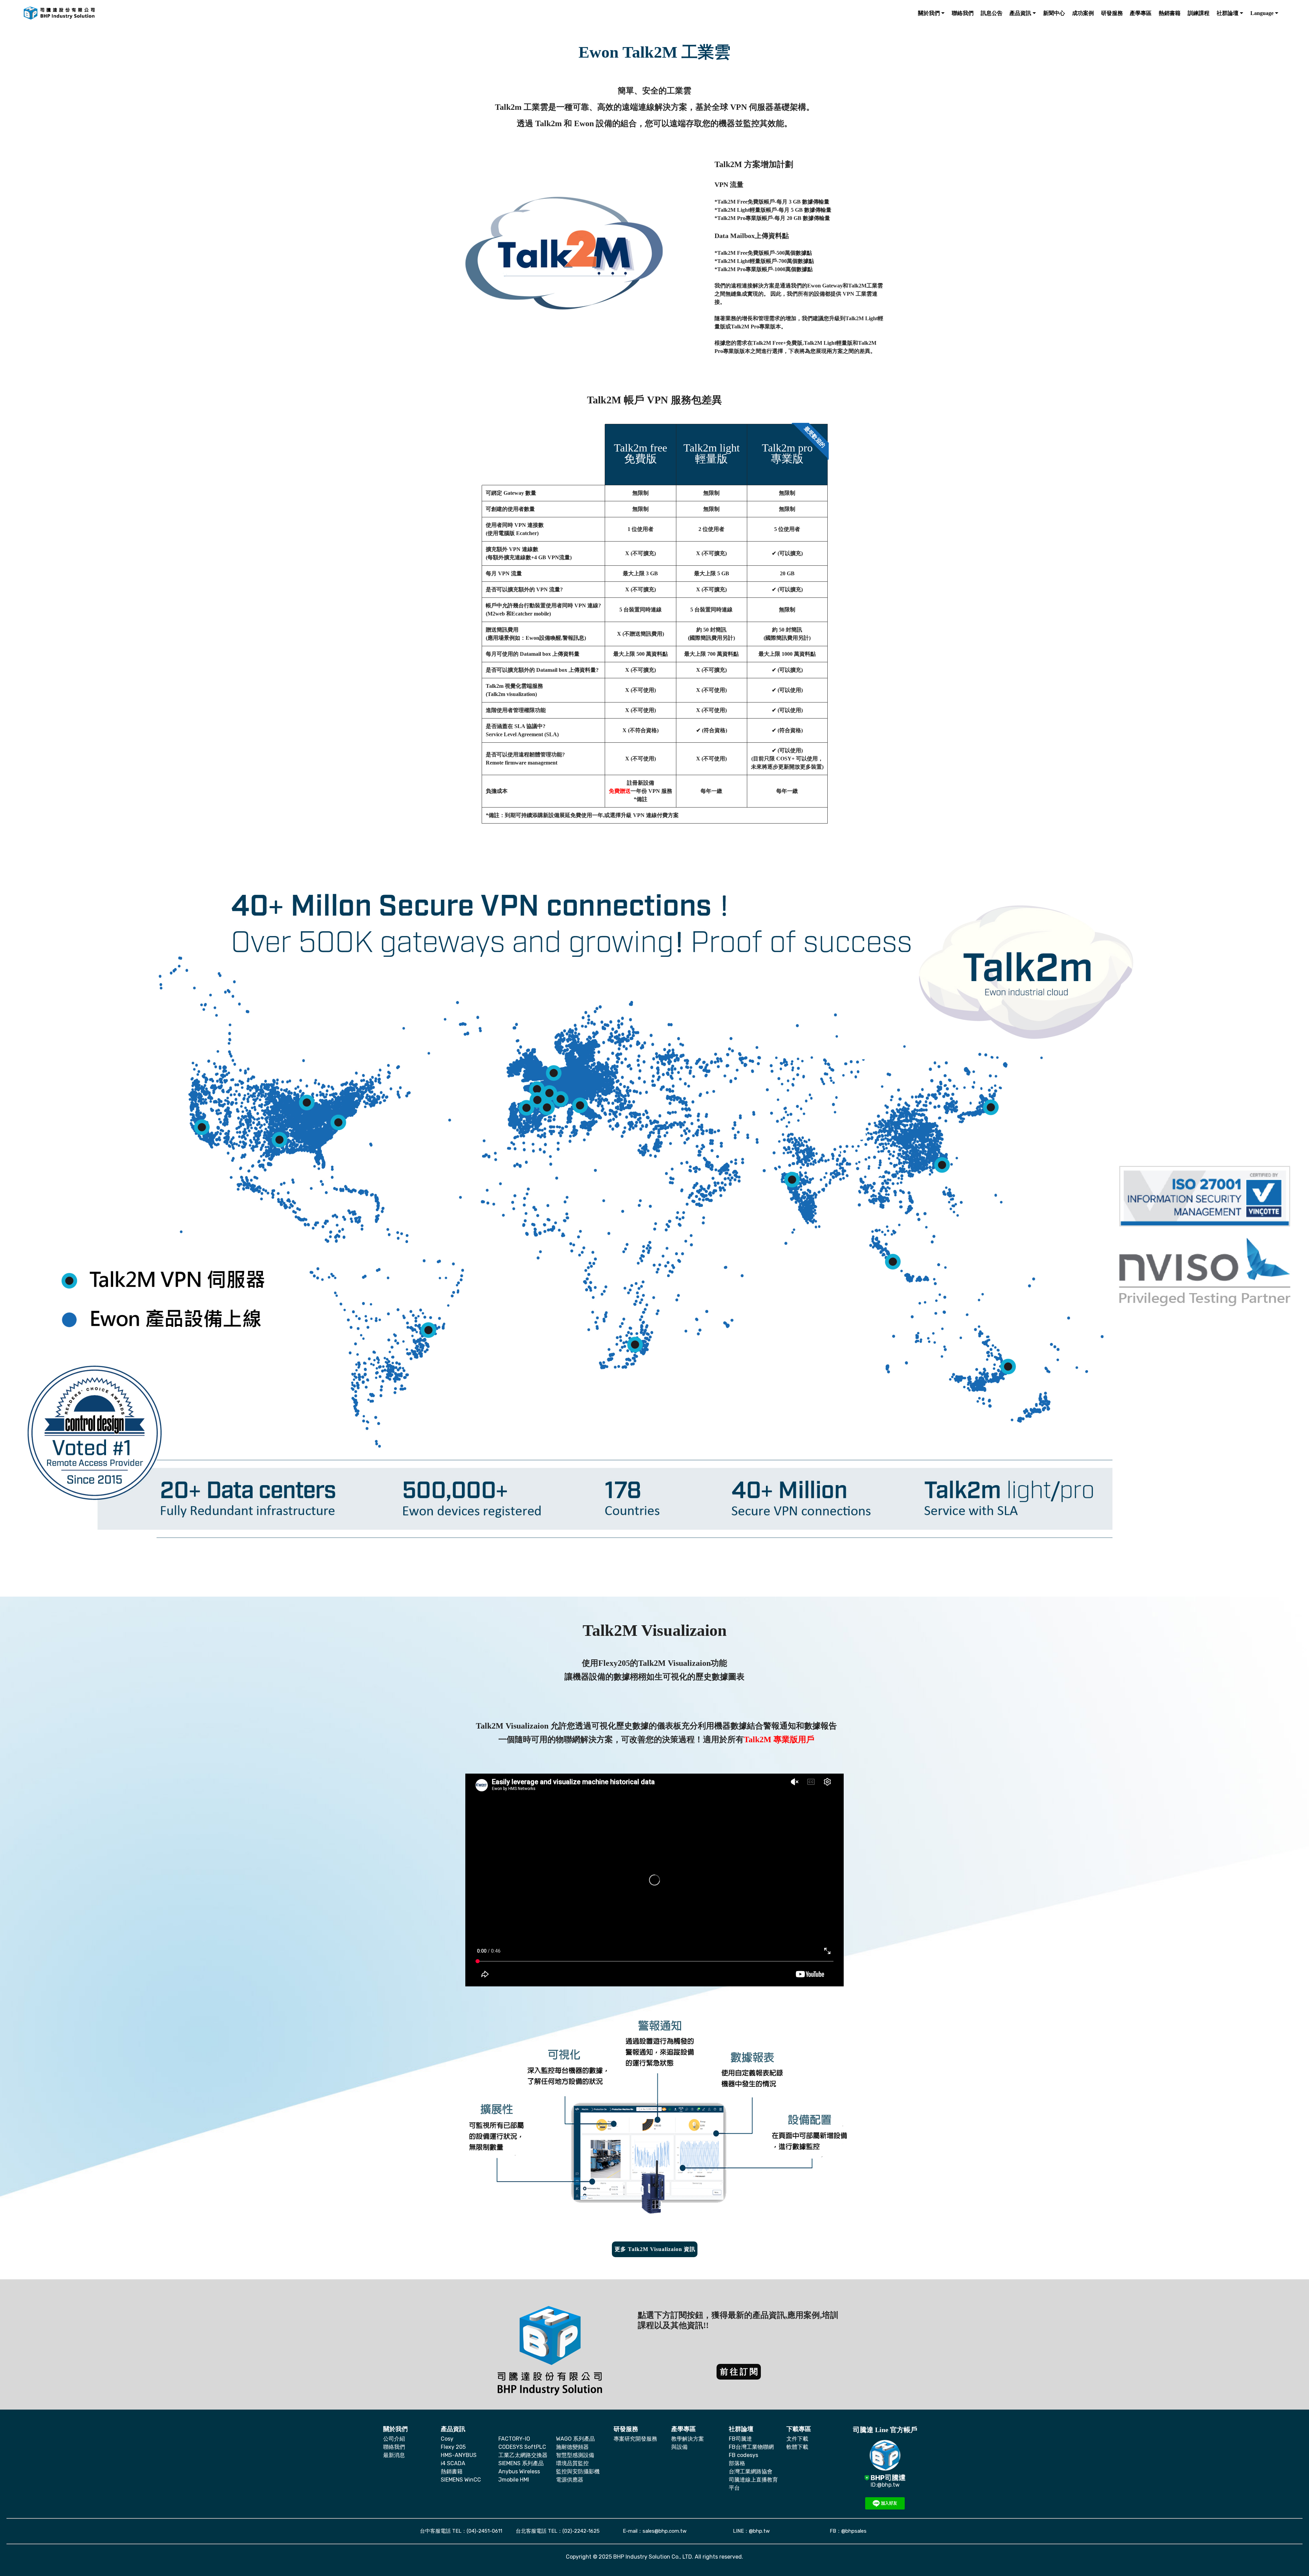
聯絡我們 (394, 2447)
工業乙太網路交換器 (523, 2455)
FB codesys (743, 2455)
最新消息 (394, 2455)
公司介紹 (394, 2439)
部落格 (737, 2463)
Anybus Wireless (519, 2471)
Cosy (447, 2439)
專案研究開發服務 (635, 2439)
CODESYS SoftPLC (522, 2447)
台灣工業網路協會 (751, 2471)
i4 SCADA (453, 2463)
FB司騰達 (740, 2439)
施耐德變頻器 (572, 2447)
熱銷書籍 (452, 2471)
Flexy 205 (453, 2447)
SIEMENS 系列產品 (521, 2463)
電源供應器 (570, 2480)
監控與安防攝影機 (578, 2471)
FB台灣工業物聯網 (751, 2447)
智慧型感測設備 (575, 2455)
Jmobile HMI (514, 2480)
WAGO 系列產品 (575, 2439)
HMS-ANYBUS (459, 2455)
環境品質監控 (572, 2463)
